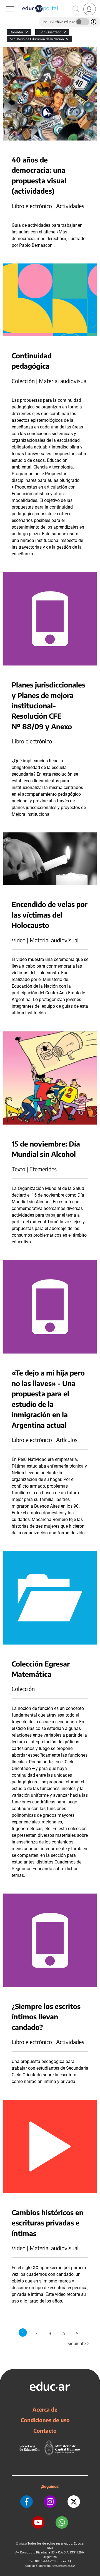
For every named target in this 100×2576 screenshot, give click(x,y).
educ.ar (23, 2544)
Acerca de (45, 2409)
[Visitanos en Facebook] (27, 2502)
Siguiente (79, 2343)
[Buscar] (76, 9)
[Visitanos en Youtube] (38, 2522)
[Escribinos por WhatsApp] (62, 2522)
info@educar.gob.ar (64, 2566)
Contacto (45, 2430)
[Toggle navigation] (5, 3)
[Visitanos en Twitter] (74, 2502)
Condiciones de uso (45, 2420)
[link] (90, 9)
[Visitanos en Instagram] (50, 2502)
